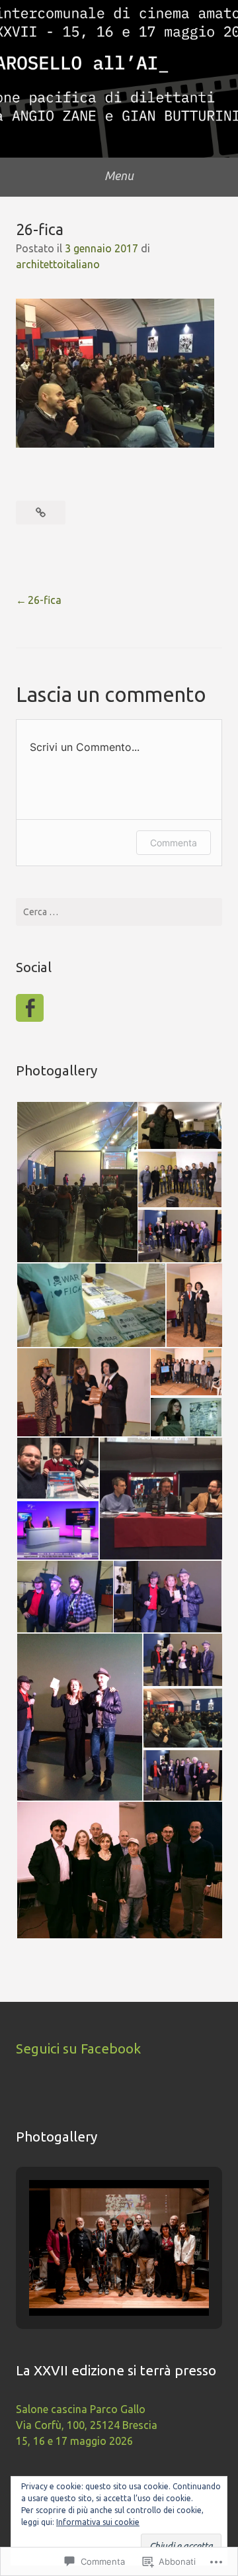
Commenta (174, 843)
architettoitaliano (58, 264)
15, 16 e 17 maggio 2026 (74, 2441)
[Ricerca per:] (119, 912)
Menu (119, 175)
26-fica (45, 600)
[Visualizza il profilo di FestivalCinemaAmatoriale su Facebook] (30, 1008)
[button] (76, 1182)
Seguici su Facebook (78, 2049)
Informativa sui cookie (98, 2522)
